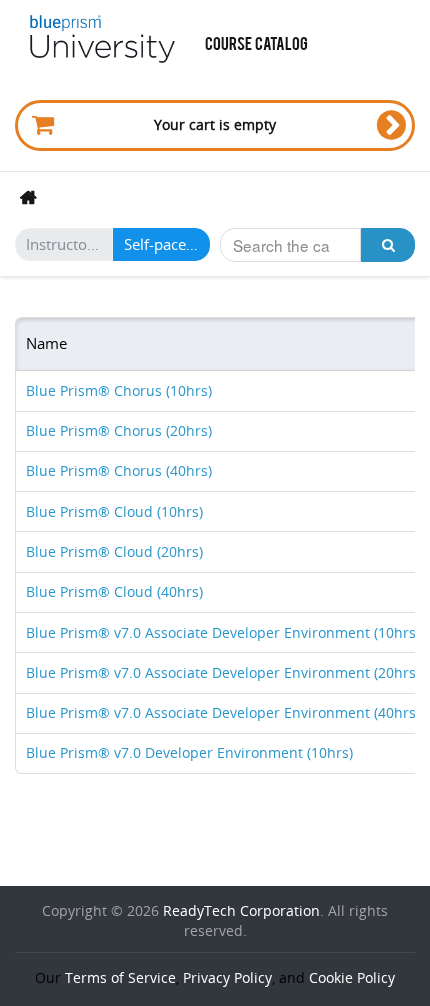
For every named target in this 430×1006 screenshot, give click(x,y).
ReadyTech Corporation (241, 910)
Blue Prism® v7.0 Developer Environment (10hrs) (189, 752)
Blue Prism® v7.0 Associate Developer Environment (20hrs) (223, 672)
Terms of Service (120, 977)
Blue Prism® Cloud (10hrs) (114, 511)
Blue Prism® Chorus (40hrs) (119, 470)
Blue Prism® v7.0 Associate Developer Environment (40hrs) (223, 712)
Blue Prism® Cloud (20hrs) (114, 551)
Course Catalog (256, 42)
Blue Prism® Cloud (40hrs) (114, 591)
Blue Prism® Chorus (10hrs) (119, 390)
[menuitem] (33, 196)
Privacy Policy (227, 977)
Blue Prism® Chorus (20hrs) (119, 430)
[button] (388, 245)
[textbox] (290, 245)
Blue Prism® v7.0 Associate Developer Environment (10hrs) (223, 632)
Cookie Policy (352, 977)
